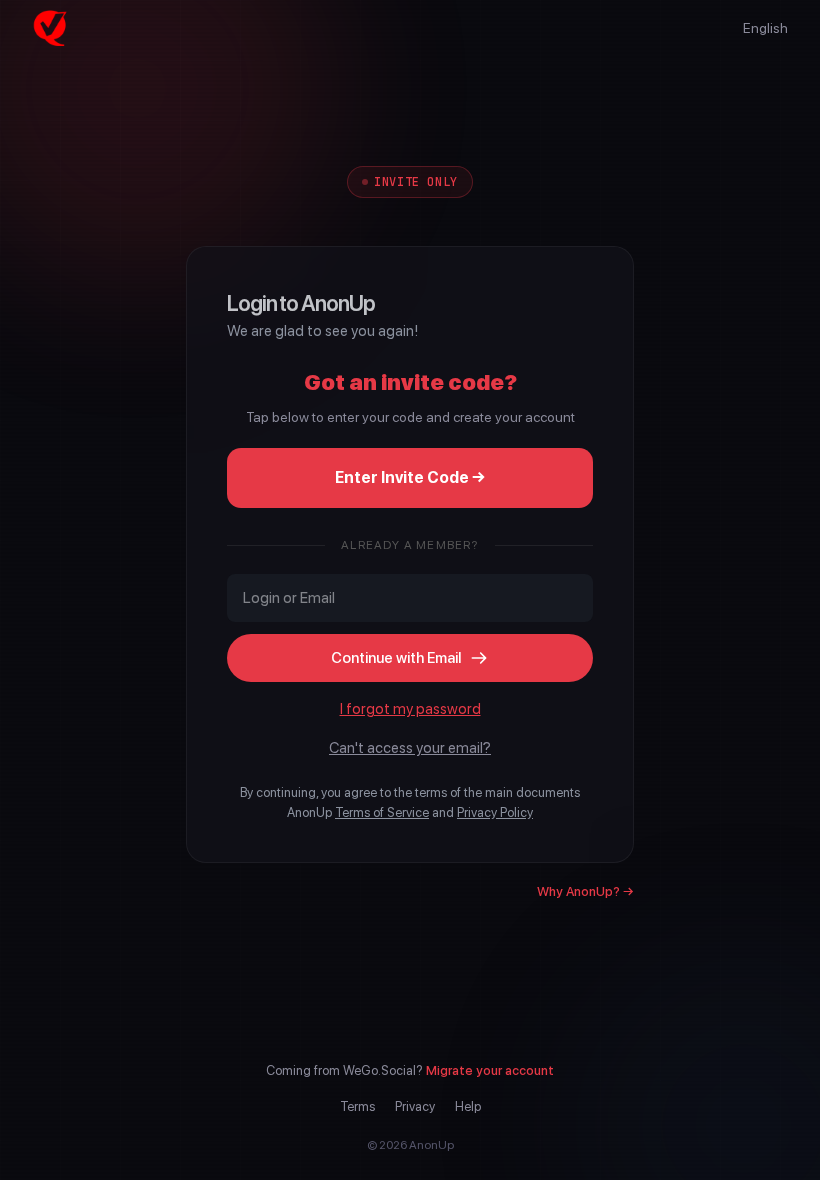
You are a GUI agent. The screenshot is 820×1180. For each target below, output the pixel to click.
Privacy (415, 1106)
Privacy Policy (495, 812)
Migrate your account (490, 1070)
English (765, 28)
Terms (357, 1106)
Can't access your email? (410, 748)
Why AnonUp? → (585, 891)
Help (468, 1106)
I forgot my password (410, 709)
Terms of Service (382, 812)
